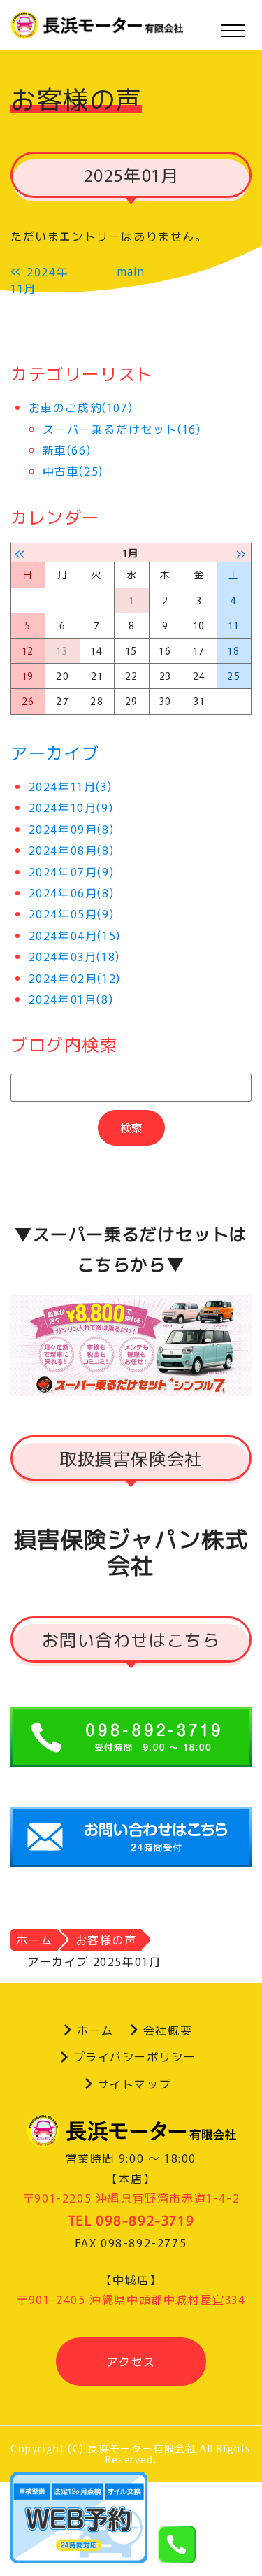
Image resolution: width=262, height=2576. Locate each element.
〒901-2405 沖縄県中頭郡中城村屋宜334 (131, 2299)
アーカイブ (55, 752)
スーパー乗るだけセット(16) (122, 429)
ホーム (35, 1940)
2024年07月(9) (72, 871)
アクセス (131, 2361)
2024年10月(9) (71, 807)
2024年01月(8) (71, 999)
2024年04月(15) (75, 935)
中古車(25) (73, 471)
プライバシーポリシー (135, 2056)
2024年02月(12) (75, 978)
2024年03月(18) (74, 956)
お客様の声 (106, 1940)
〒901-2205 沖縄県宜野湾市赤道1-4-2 (131, 2198)
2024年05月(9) (72, 913)
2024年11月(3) (71, 786)
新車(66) (67, 450)
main (131, 271)
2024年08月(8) (72, 850)
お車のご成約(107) (81, 407)
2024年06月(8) (72, 892)
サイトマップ (135, 2084)
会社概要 (168, 2030)
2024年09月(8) (72, 829)
